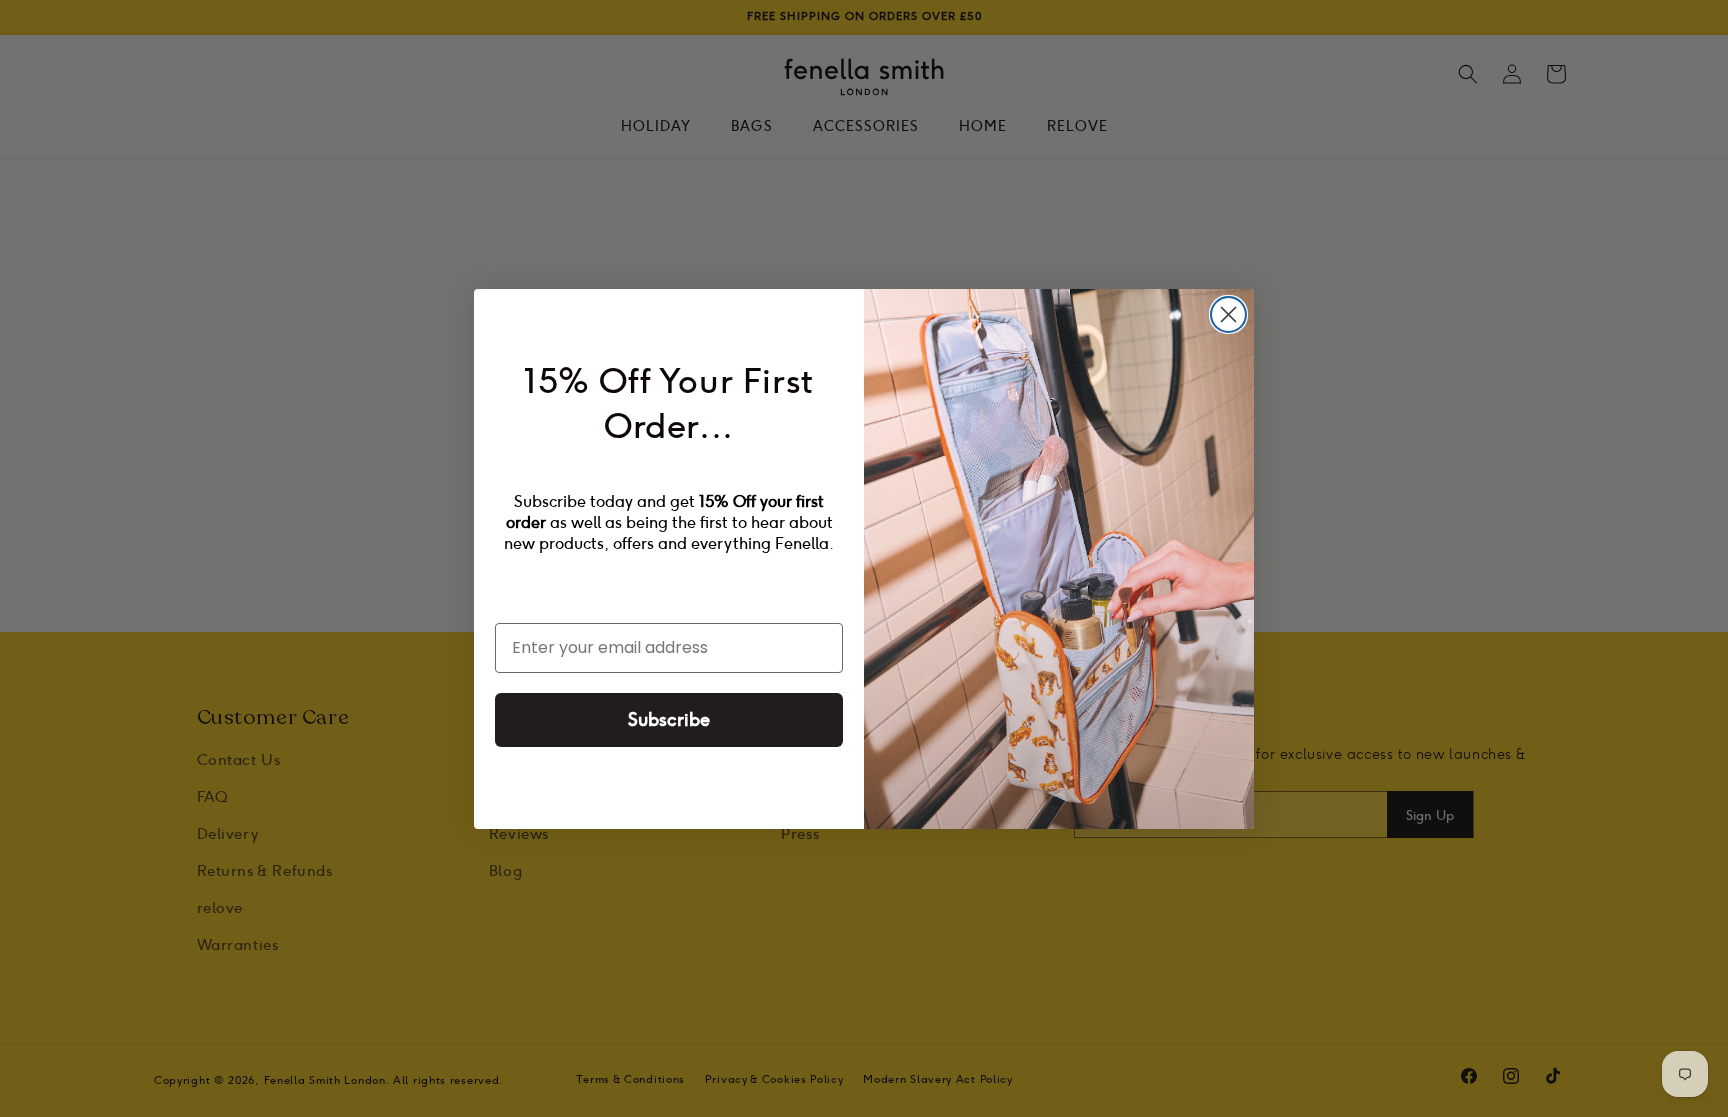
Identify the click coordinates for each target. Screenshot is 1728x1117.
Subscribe (669, 720)
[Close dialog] (1228, 314)
